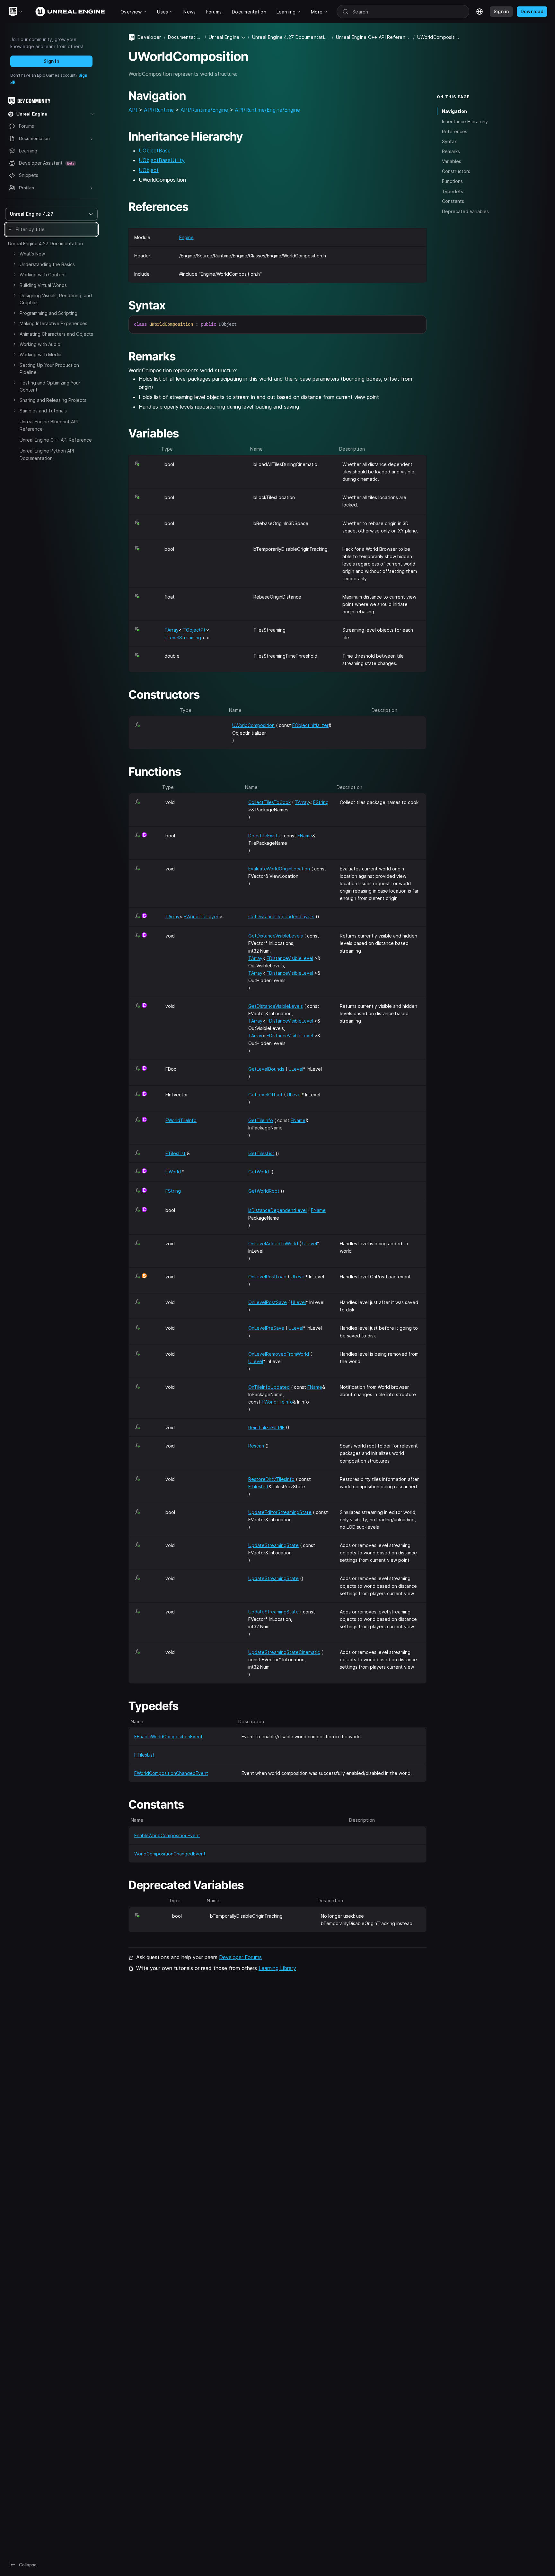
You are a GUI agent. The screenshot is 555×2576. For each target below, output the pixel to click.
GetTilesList (261, 1153)
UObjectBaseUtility (162, 160)
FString (321, 802)
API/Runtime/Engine (204, 110)
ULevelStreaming (183, 638)
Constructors (456, 171)
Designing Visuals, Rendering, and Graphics (56, 299)
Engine (186, 237)
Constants (453, 201)
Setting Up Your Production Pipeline (49, 369)
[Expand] (14, 254)
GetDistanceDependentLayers (281, 916)
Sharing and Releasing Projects (53, 400)
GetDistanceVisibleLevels (276, 936)
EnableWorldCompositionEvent (167, 1835)
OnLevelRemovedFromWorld (279, 1354)
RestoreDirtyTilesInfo (271, 1479)
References (455, 131)
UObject (149, 170)
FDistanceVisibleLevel (290, 958)
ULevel (296, 1069)
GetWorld (259, 1172)
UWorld (173, 1172)
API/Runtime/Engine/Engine (267, 110)
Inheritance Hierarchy (465, 121)
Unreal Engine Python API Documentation (47, 454)
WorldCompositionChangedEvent (170, 1854)
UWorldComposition (253, 725)
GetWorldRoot (264, 1191)
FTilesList (176, 1153)
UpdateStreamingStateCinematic (284, 1652)
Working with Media (40, 354)
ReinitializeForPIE (266, 1427)
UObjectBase (155, 151)
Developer (149, 37)
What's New (32, 254)
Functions (452, 181)
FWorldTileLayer (201, 916)
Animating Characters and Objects (56, 334)
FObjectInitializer (310, 725)
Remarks (451, 151)
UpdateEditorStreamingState (280, 1512)
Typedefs (453, 191)
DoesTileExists (264, 836)
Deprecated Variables (465, 211)
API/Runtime (159, 110)
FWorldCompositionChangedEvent (171, 1773)
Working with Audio (40, 344)
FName (305, 836)
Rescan (256, 1446)
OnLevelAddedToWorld (273, 1244)
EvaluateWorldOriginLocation (279, 869)
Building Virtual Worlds (43, 285)
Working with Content (43, 275)
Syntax (449, 141)
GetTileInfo (261, 1120)
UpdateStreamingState (273, 1545)
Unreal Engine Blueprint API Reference (49, 425)
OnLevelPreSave (266, 1328)
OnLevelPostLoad (267, 1277)
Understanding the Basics (47, 264)
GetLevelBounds (266, 1069)
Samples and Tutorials (43, 411)
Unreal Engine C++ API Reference (56, 440)
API (133, 110)
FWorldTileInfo (181, 1120)
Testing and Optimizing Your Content (50, 386)
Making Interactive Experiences (53, 323)
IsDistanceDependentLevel (277, 1210)
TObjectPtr (195, 630)
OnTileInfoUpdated (269, 1387)
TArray (172, 630)
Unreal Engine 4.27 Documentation (45, 243)
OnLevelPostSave (268, 1302)
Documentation (185, 37)
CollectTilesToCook (269, 802)
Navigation (454, 111)
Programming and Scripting (48, 313)
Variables (452, 161)
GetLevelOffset (265, 1095)
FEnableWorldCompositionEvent (168, 1737)
